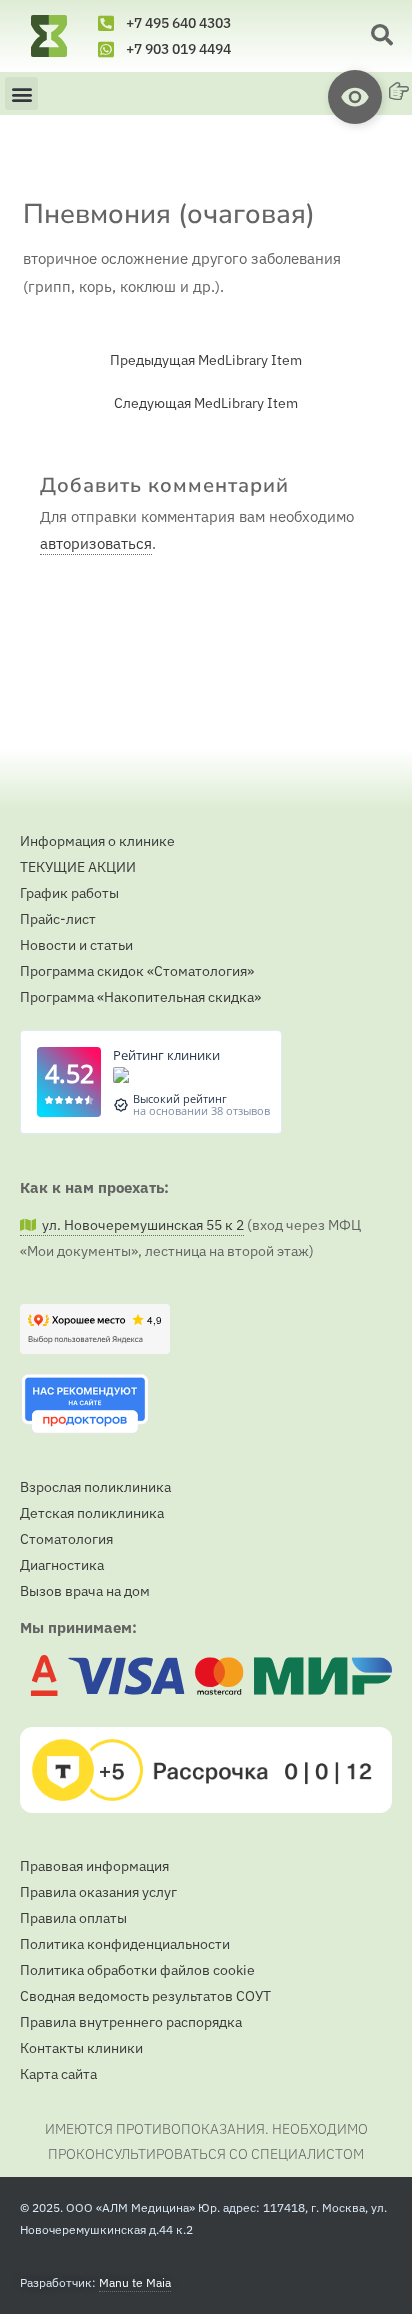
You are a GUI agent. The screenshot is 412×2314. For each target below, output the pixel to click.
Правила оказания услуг (98, 1892)
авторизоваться (96, 543)
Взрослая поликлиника (95, 1487)
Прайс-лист (58, 919)
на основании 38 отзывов (201, 1110)
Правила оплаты (73, 1918)
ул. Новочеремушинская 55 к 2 (140, 1225)
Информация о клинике (97, 841)
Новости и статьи (76, 945)
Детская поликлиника (92, 1513)
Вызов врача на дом (85, 1591)
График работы (69, 893)
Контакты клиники (81, 2048)
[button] (382, 36)
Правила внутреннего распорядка (131, 2022)
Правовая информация (94, 1866)
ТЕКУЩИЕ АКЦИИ (78, 867)
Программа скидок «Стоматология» (137, 971)
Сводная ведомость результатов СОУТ (145, 1996)
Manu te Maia (135, 2282)
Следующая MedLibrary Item (206, 404)
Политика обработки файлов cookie (137, 1970)
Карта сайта (58, 2074)
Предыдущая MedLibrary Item (206, 361)
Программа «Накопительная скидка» (140, 997)
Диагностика (62, 1565)
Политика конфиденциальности (125, 1944)
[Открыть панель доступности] (355, 97)
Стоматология (66, 1539)
